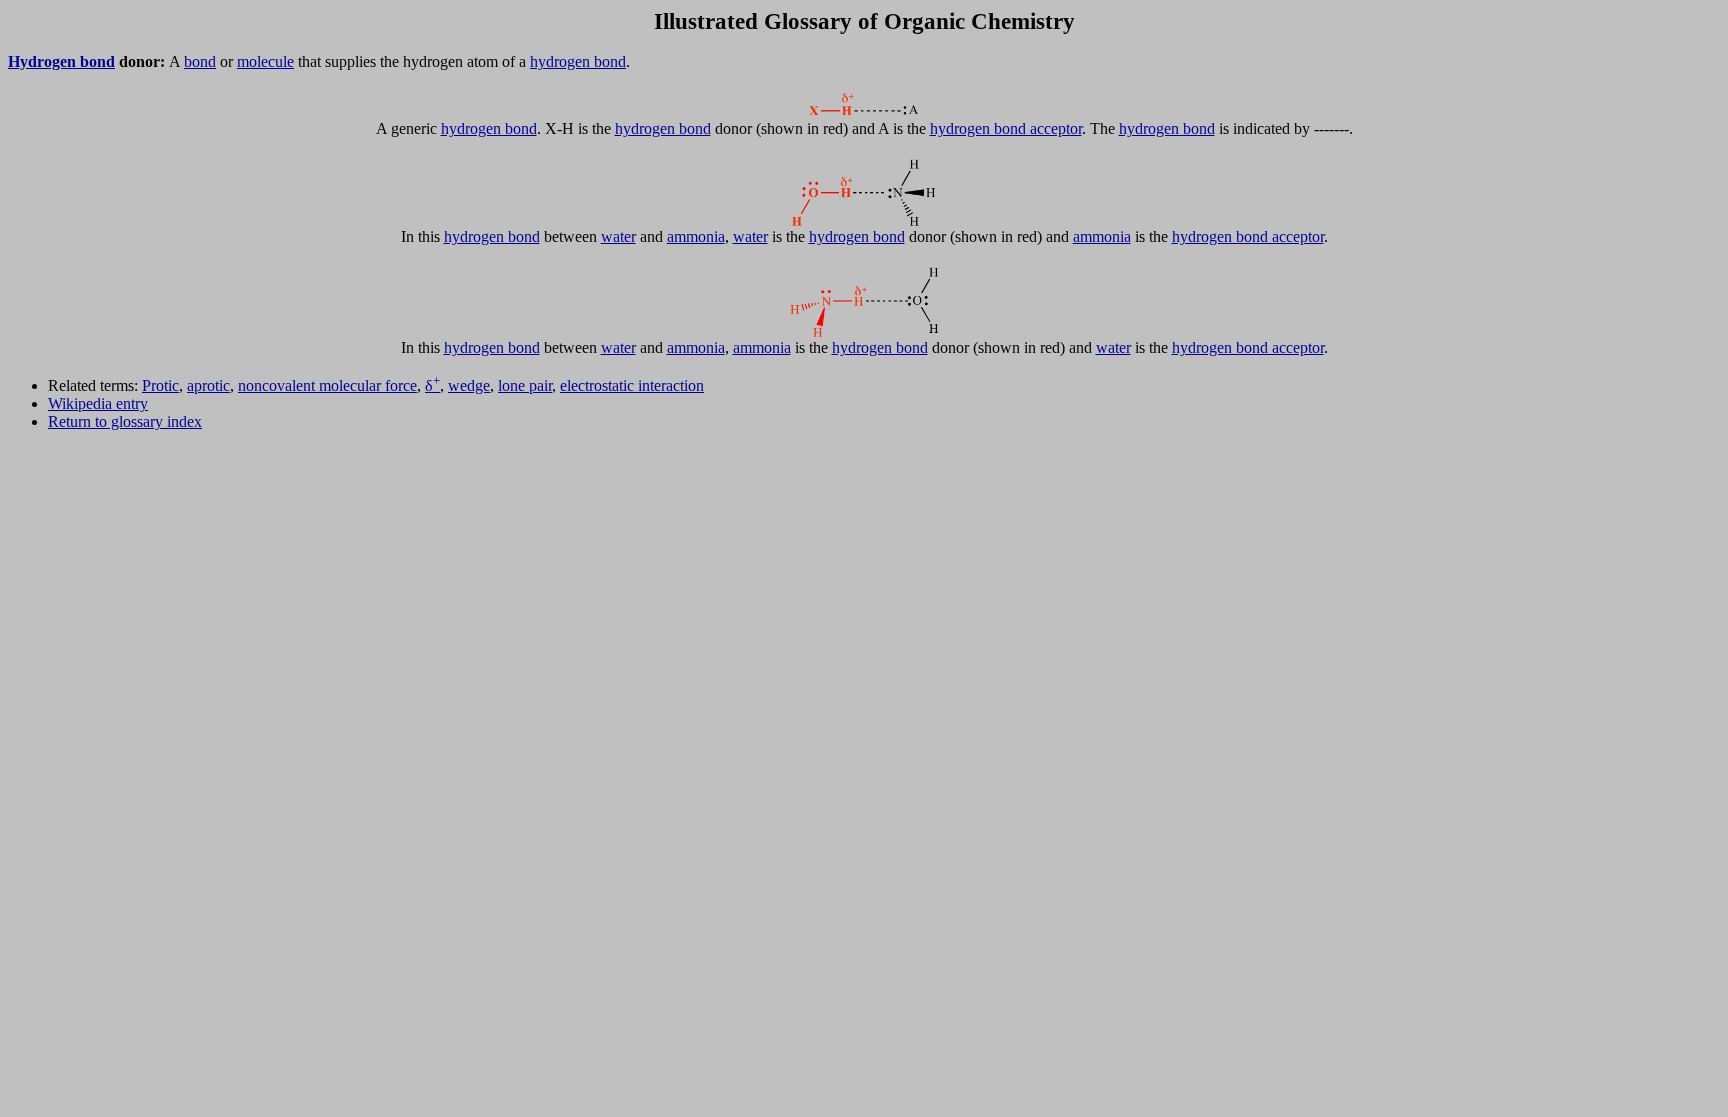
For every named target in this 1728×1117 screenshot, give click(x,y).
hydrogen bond (578, 61)
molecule (265, 61)
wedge (469, 385)
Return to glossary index (125, 421)
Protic (160, 385)
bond (200, 61)
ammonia (696, 236)
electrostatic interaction (632, 385)
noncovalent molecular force (327, 385)
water (618, 236)
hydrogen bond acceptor (1006, 128)
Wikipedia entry (98, 403)
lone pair (525, 385)
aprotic (208, 385)
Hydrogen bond (61, 61)
